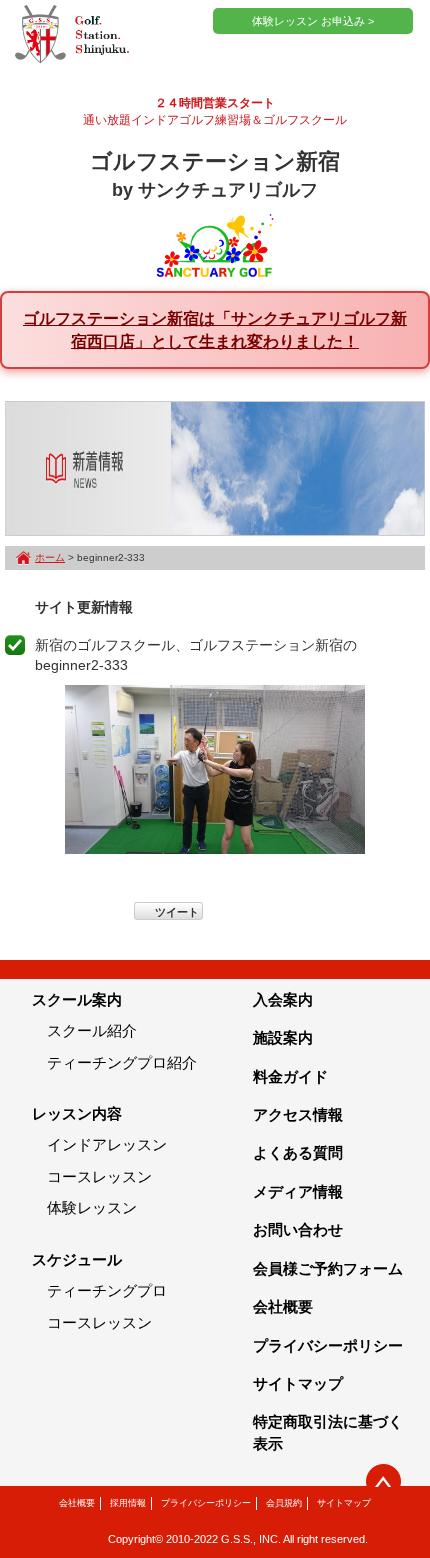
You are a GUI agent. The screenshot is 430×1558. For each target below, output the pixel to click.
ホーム (50, 557)
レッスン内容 (77, 1113)
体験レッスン (92, 1207)
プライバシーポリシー (328, 1345)
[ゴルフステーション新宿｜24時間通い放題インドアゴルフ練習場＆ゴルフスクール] (72, 35)
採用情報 (128, 1503)
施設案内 (283, 1037)
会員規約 (284, 1503)
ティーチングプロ (107, 1290)
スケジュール (77, 1259)
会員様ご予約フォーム (328, 1268)
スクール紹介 (92, 1030)
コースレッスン (99, 1176)
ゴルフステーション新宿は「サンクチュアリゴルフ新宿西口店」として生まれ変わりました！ (215, 329)
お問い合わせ (298, 1229)
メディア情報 (298, 1191)
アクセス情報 (298, 1114)
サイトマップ (298, 1383)
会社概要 (283, 1306)
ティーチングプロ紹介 (122, 1062)
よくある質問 (298, 1152)
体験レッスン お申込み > (313, 21)
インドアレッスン (107, 1144)
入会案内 (283, 999)
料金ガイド (290, 1076)
